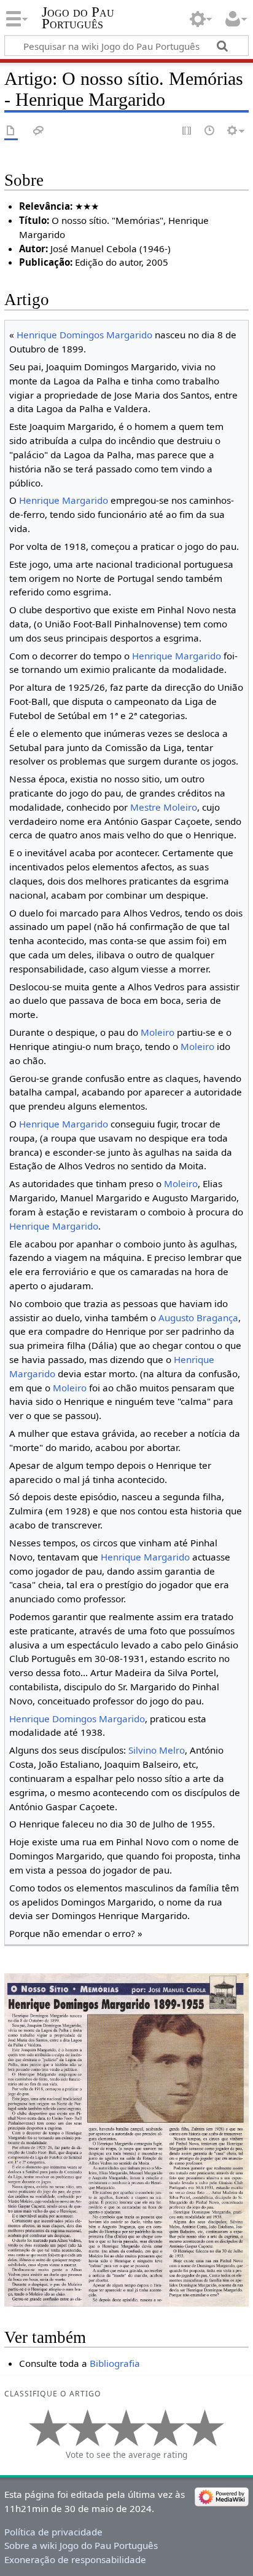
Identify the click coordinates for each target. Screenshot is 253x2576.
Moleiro (158, 1032)
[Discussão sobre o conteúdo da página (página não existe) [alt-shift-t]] (39, 131)
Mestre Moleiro (164, 807)
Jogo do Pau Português (78, 18)
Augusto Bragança (198, 1318)
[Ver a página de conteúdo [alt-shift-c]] (11, 131)
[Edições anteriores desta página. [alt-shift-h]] (210, 131)
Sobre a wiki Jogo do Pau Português (81, 2545)
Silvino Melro (157, 1750)
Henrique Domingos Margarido (84, 335)
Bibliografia (115, 2363)
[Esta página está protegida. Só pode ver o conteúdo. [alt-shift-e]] (187, 131)
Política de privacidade (53, 2532)
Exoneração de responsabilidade (75, 2559)
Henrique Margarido (64, 500)
